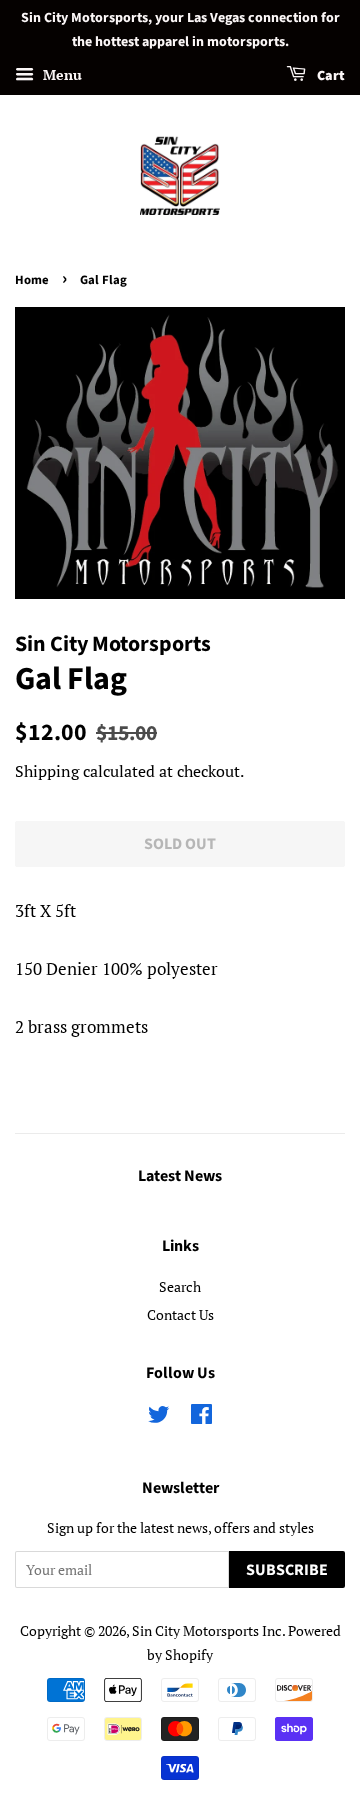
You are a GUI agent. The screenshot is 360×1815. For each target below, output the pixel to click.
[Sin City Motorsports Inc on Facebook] (201, 1417)
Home (32, 280)
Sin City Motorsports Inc (207, 1630)
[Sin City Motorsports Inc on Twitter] (159, 1417)
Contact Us (180, 1314)
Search (180, 1286)
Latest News (180, 1176)
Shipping (47, 771)
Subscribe (287, 1570)
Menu (60, 74)
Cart (329, 76)
